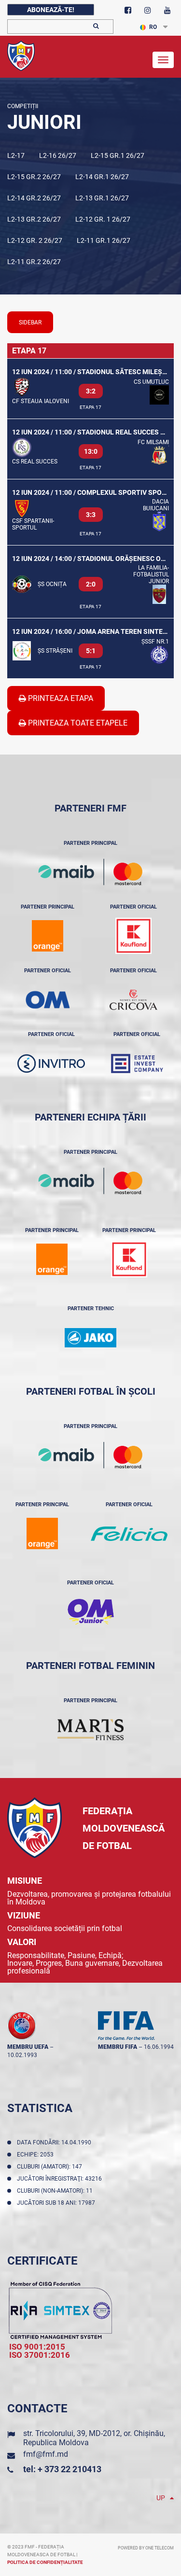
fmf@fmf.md (46, 2454)
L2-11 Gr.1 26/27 (104, 240)
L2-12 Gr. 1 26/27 (103, 219)
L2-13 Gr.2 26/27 (34, 219)
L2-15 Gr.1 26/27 (118, 155)
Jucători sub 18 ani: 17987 (57, 2203)
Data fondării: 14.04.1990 (56, 2142)
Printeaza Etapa (60, 698)
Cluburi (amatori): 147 (51, 2167)
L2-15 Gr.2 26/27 (34, 177)
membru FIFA (118, 2047)
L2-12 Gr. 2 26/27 (35, 240)
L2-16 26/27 (58, 155)
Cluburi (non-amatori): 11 (56, 2191)
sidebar (30, 322)
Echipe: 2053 (37, 2155)
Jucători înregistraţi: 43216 (61, 2179)
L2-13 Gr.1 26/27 (102, 198)
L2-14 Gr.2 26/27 (34, 198)
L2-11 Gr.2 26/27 (34, 262)
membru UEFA (28, 2047)
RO (153, 27)
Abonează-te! (51, 10)
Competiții (23, 106)
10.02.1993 (22, 2055)
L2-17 (16, 155)
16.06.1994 (159, 2047)
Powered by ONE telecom (146, 2548)
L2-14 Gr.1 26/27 (102, 177)
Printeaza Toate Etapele (77, 723)
